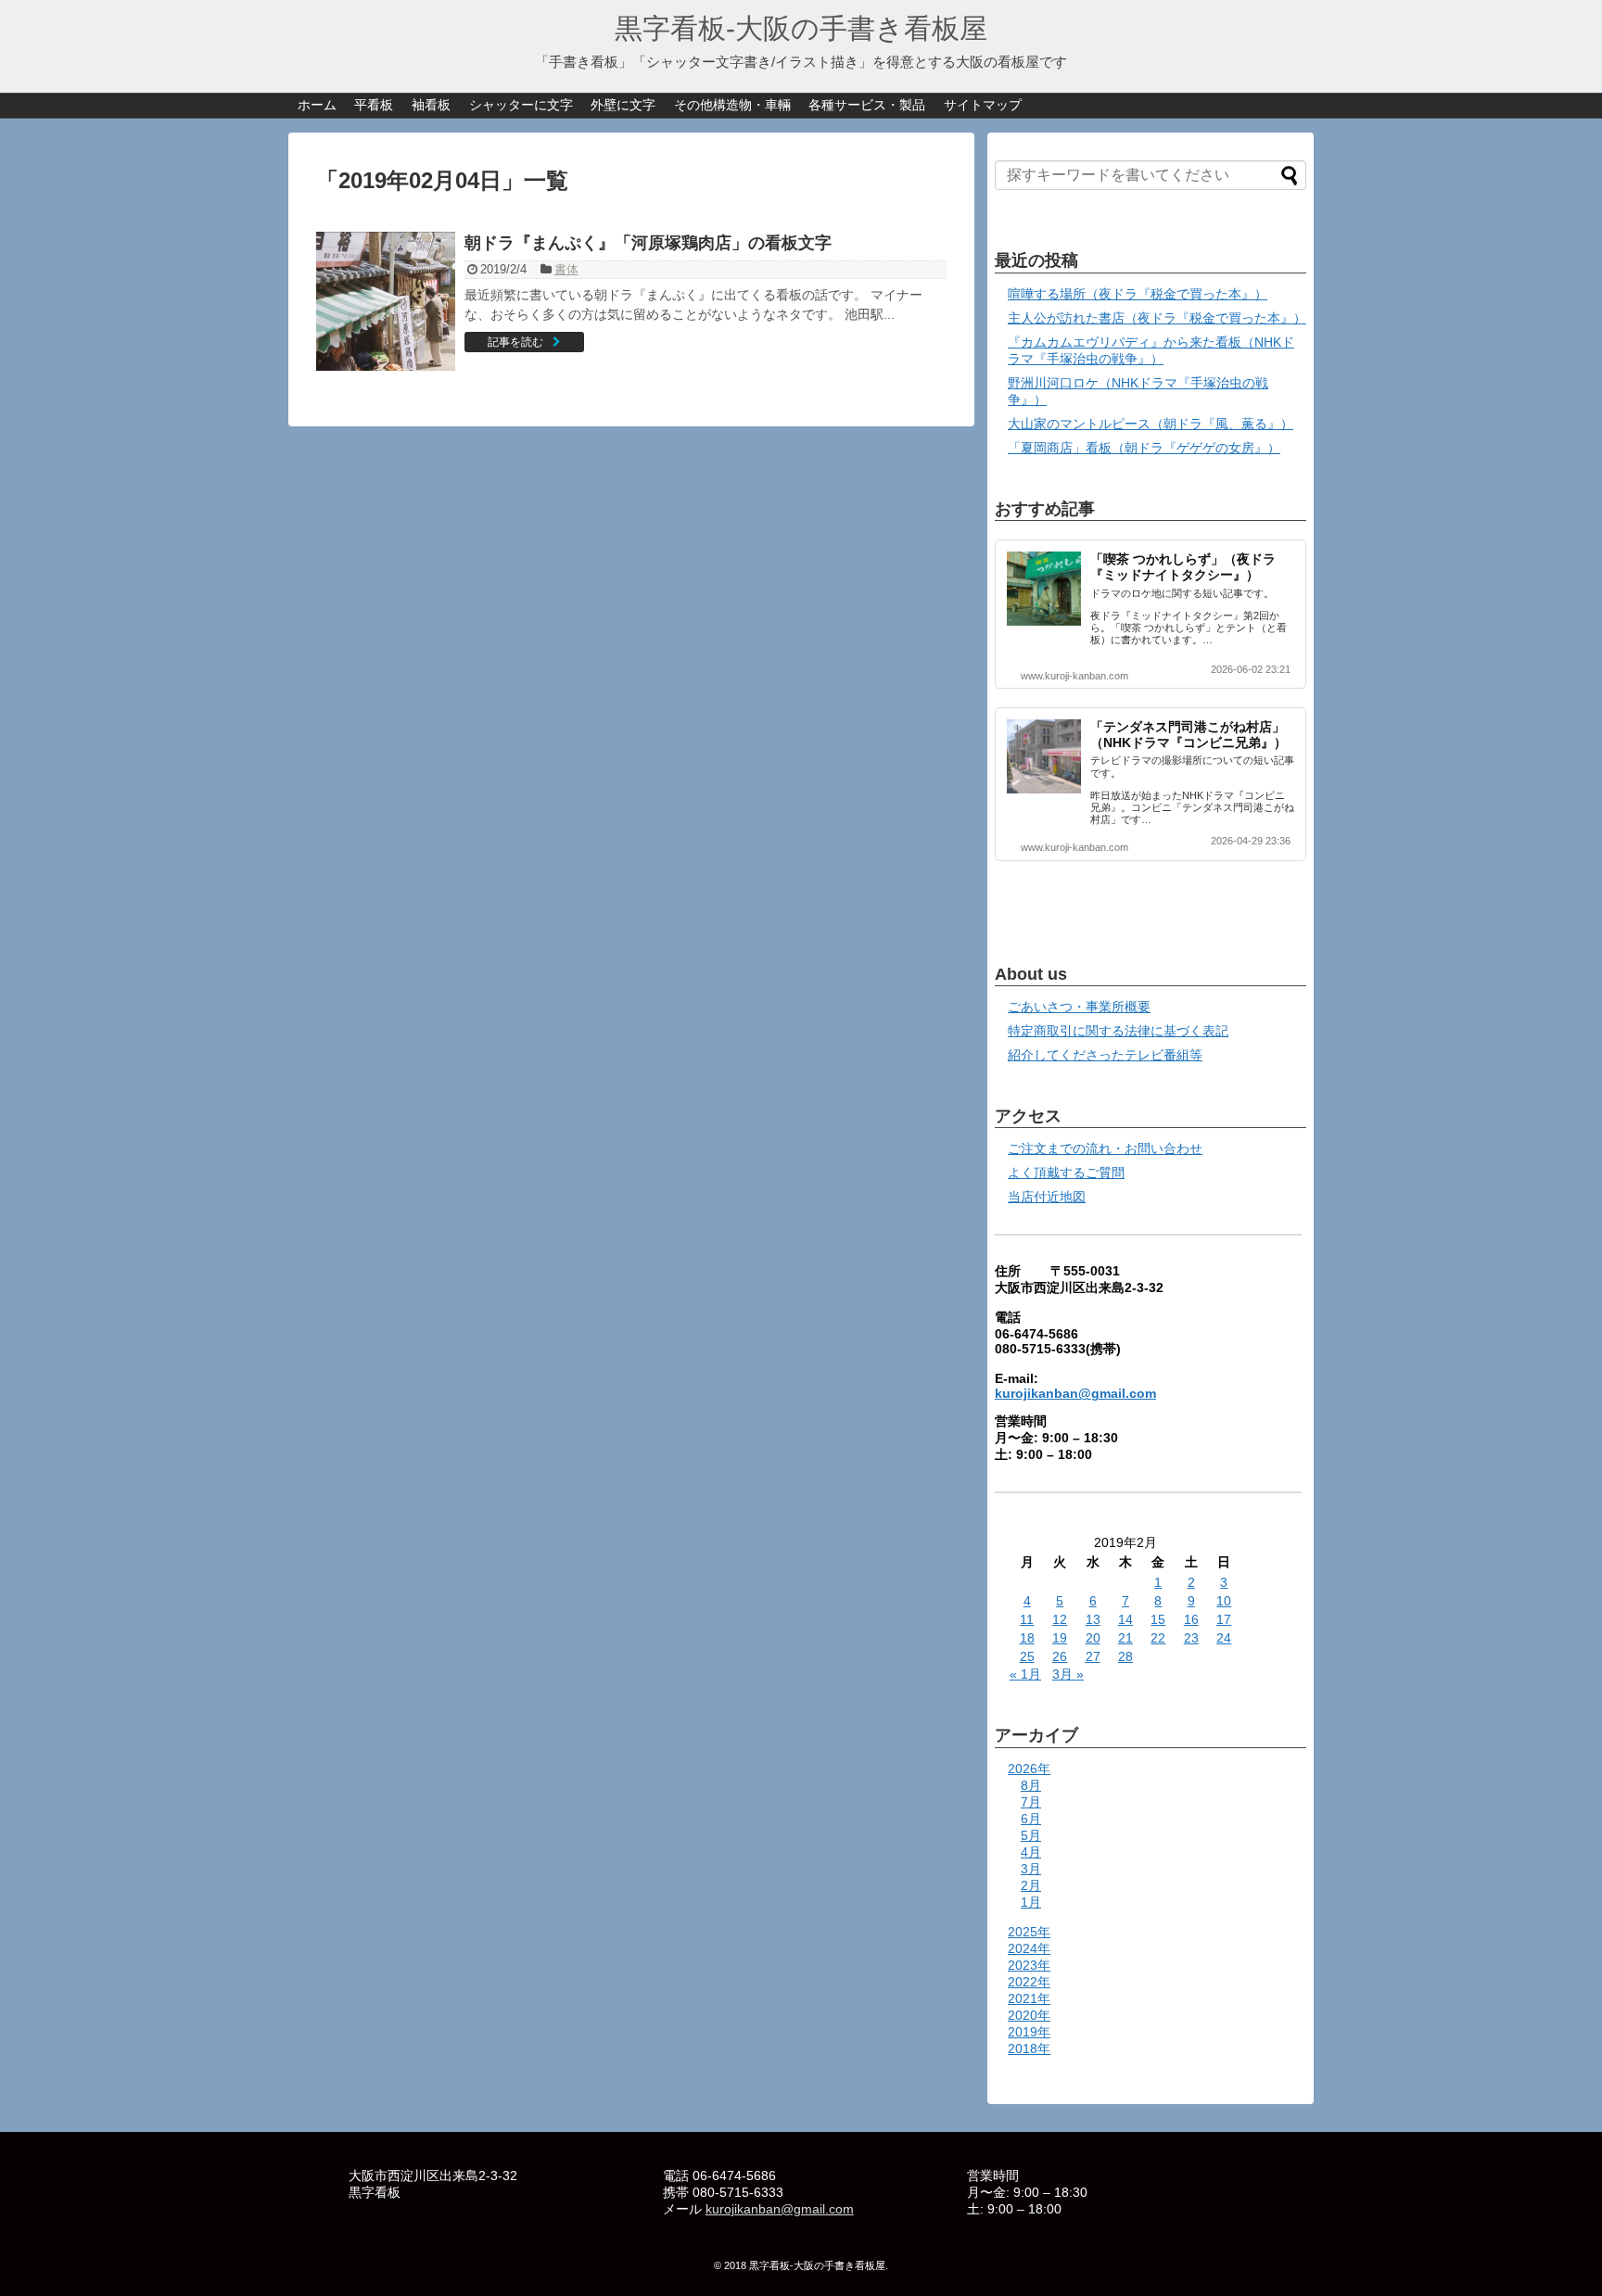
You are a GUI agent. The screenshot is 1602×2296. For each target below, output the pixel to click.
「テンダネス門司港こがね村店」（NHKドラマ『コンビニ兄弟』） (1189, 735)
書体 (566, 269)
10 (1224, 1601)
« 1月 (1025, 1674)
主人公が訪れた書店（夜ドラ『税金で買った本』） (1157, 318)
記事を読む (515, 342)
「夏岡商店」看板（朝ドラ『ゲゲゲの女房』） (1144, 448)
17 (1224, 1619)
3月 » (1068, 1674)
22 (1158, 1638)
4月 (1031, 1852)
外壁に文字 (623, 105)
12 (1060, 1619)
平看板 (374, 105)
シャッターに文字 (521, 105)
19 (1060, 1638)
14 (1125, 1619)
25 (1027, 1656)
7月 (1031, 1802)
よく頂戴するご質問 (1066, 1173)
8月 (1031, 1785)
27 (1093, 1656)
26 (1060, 1656)
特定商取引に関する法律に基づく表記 (1118, 1031)
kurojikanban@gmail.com (1075, 1393)
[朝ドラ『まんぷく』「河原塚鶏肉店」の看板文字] (386, 301)
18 (1027, 1638)
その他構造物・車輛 (732, 105)
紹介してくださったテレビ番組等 (1105, 1055)
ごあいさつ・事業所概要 (1079, 1007)
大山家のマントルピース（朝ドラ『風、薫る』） (1151, 424)
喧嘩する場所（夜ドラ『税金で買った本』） (1138, 294)
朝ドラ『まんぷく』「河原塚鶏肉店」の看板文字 (648, 243)
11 (1027, 1619)
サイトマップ (983, 105)
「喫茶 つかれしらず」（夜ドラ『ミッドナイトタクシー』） (1183, 567)
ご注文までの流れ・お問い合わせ (1105, 1148)
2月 (1031, 1885)
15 (1158, 1619)
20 (1093, 1638)
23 (1191, 1638)
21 (1125, 1638)
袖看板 (431, 105)
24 (1224, 1638)
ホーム (317, 105)
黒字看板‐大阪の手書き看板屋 (801, 28)
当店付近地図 (1047, 1197)
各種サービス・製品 (867, 105)
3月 (1031, 1869)
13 (1093, 1619)
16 (1191, 1619)
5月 (1031, 1835)
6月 (1031, 1819)
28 (1125, 1656)
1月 (1031, 1902)
